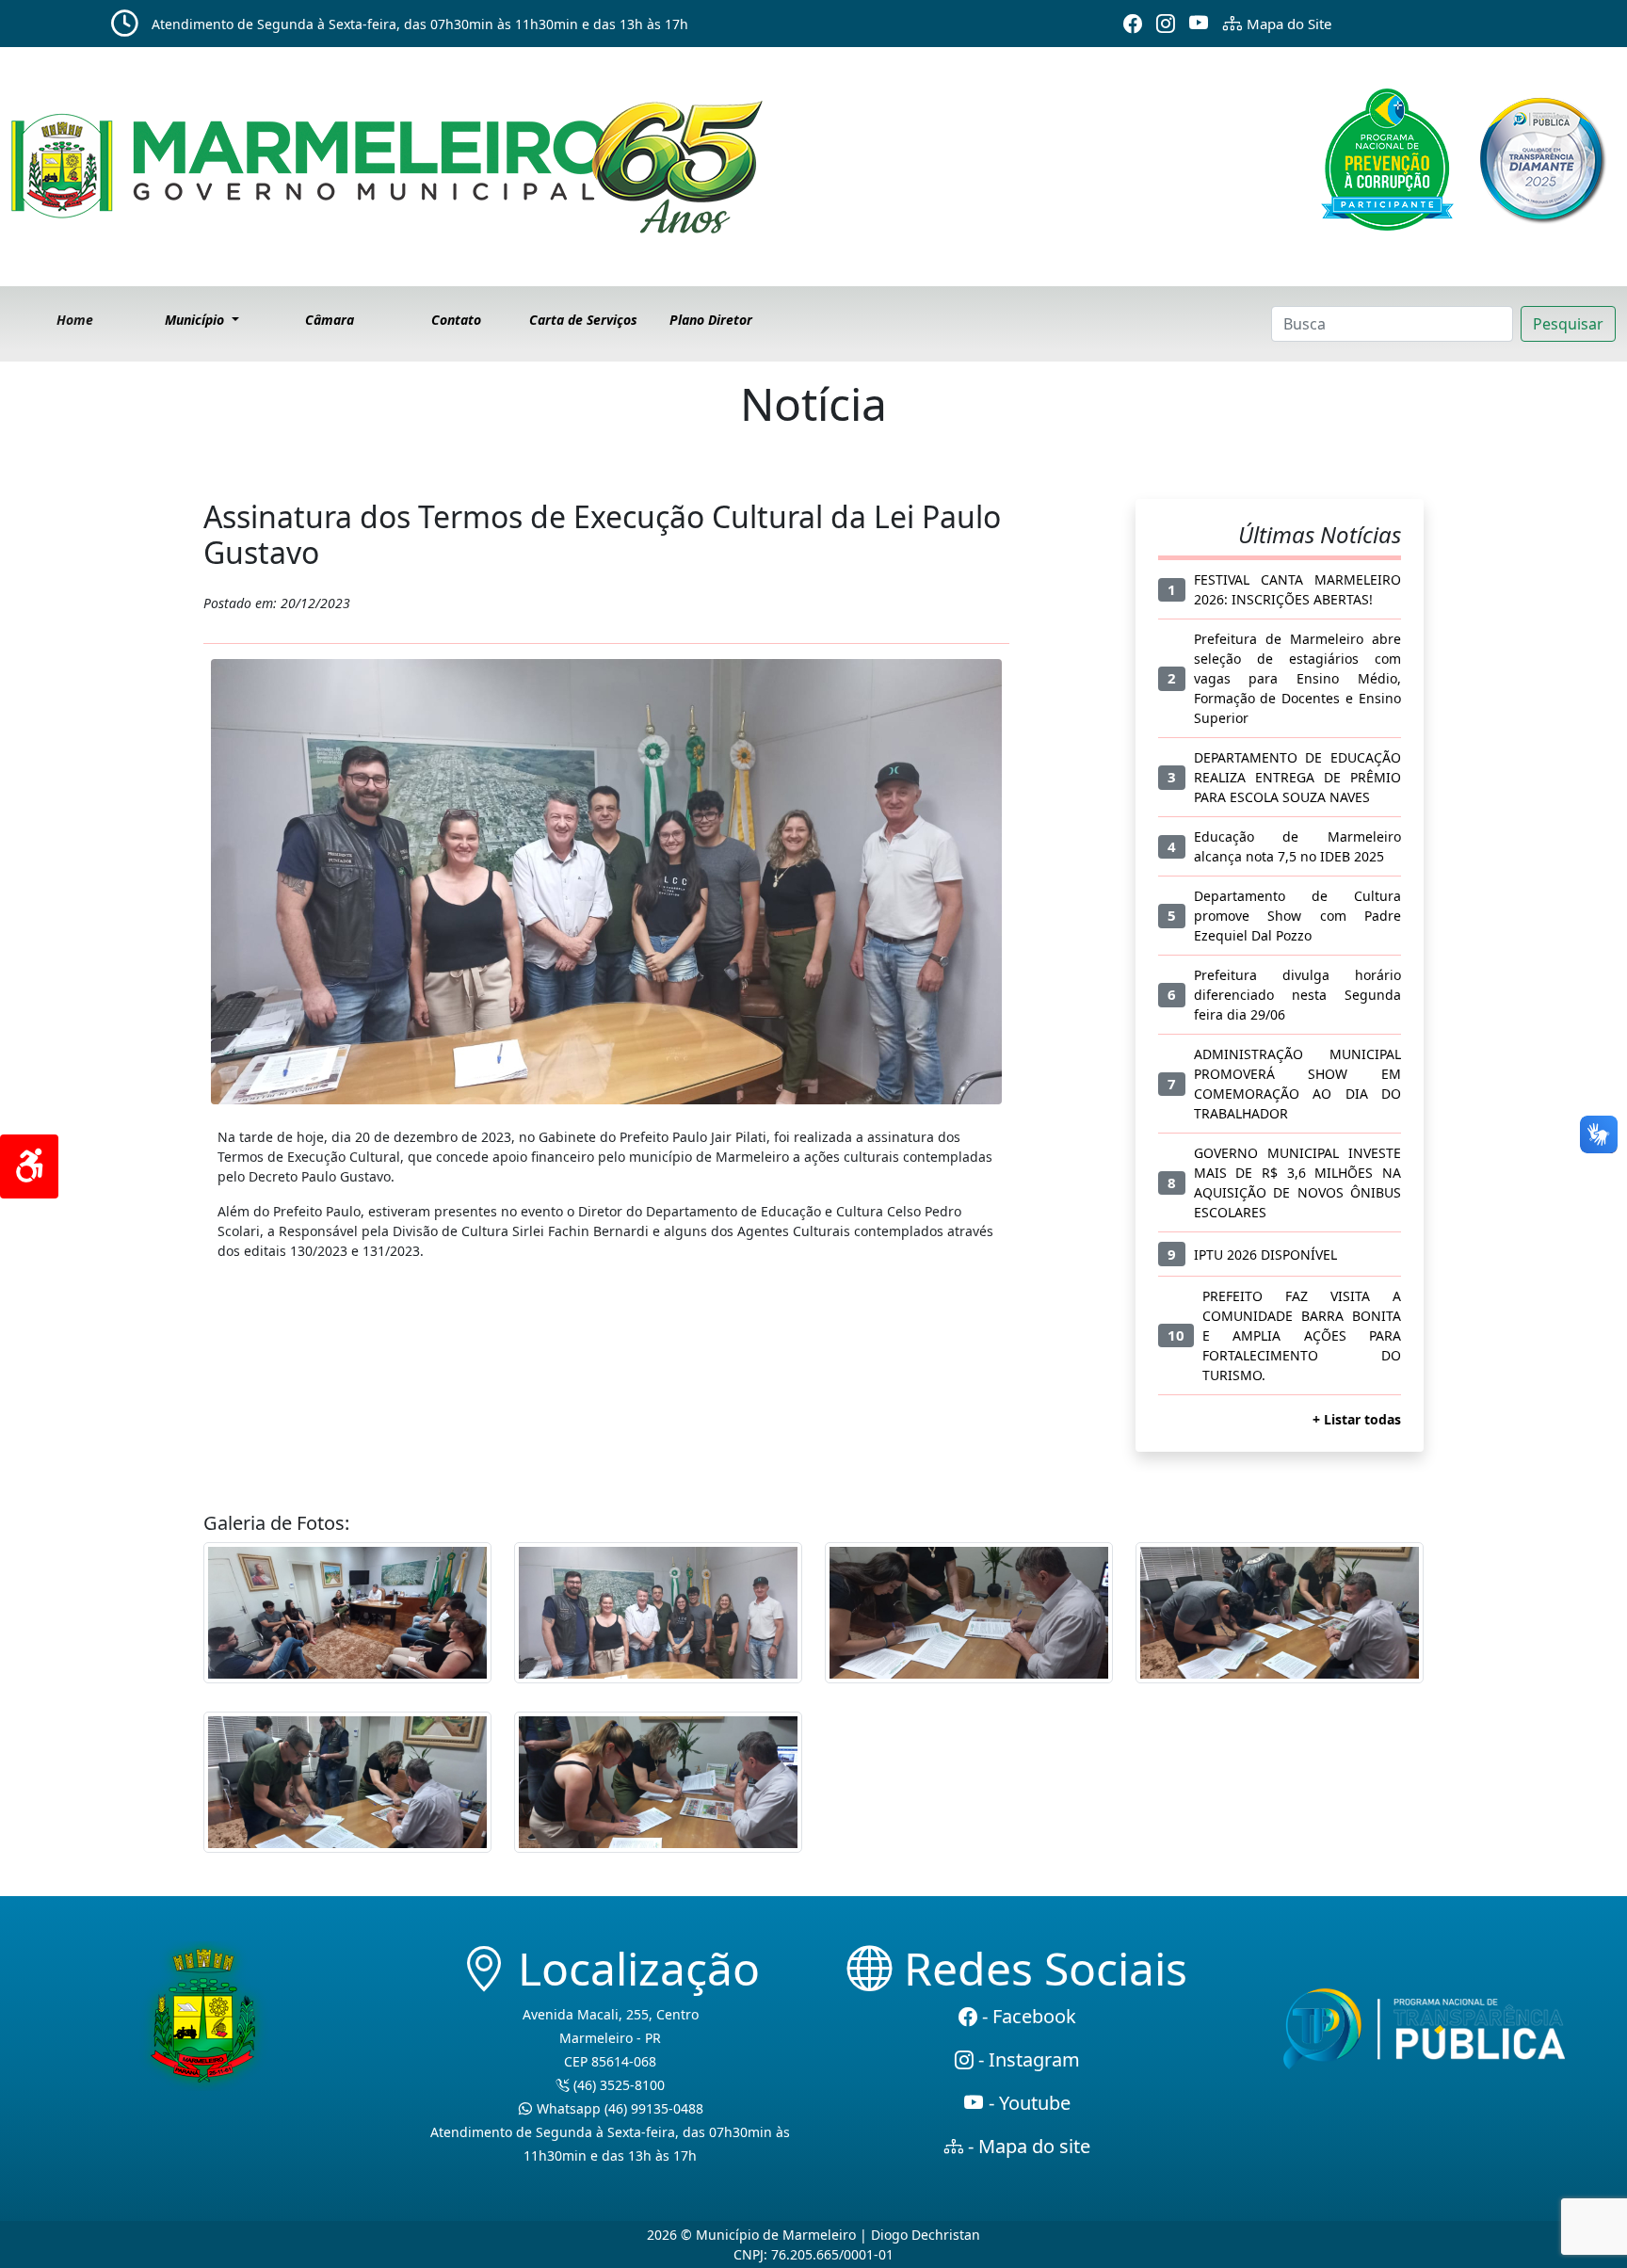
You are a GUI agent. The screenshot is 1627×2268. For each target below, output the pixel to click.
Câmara (330, 320)
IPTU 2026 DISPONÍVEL (1265, 1255)
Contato (456, 320)
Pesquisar (1568, 324)
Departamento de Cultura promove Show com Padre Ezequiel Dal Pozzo (1298, 916)
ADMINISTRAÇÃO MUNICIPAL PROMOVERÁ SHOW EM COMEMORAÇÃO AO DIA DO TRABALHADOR (1298, 1084)
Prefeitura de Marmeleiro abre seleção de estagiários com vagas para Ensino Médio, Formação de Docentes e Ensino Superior (1298, 678)
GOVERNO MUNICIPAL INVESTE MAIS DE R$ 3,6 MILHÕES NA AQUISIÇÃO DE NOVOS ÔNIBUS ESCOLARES (1298, 1182)
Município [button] (196, 320)
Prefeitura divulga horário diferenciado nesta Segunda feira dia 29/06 (1298, 995)
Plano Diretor (711, 320)
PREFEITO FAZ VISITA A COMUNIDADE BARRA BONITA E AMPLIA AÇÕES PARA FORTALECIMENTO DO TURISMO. (1302, 1335)
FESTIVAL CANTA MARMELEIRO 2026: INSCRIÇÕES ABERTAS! (1298, 589)
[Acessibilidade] (29, 1166)
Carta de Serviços (583, 320)
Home (75, 320)
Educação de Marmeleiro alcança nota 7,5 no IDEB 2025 (1298, 846)
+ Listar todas (1357, 1419)
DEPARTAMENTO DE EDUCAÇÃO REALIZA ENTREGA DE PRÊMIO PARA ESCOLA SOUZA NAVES (1298, 777)
